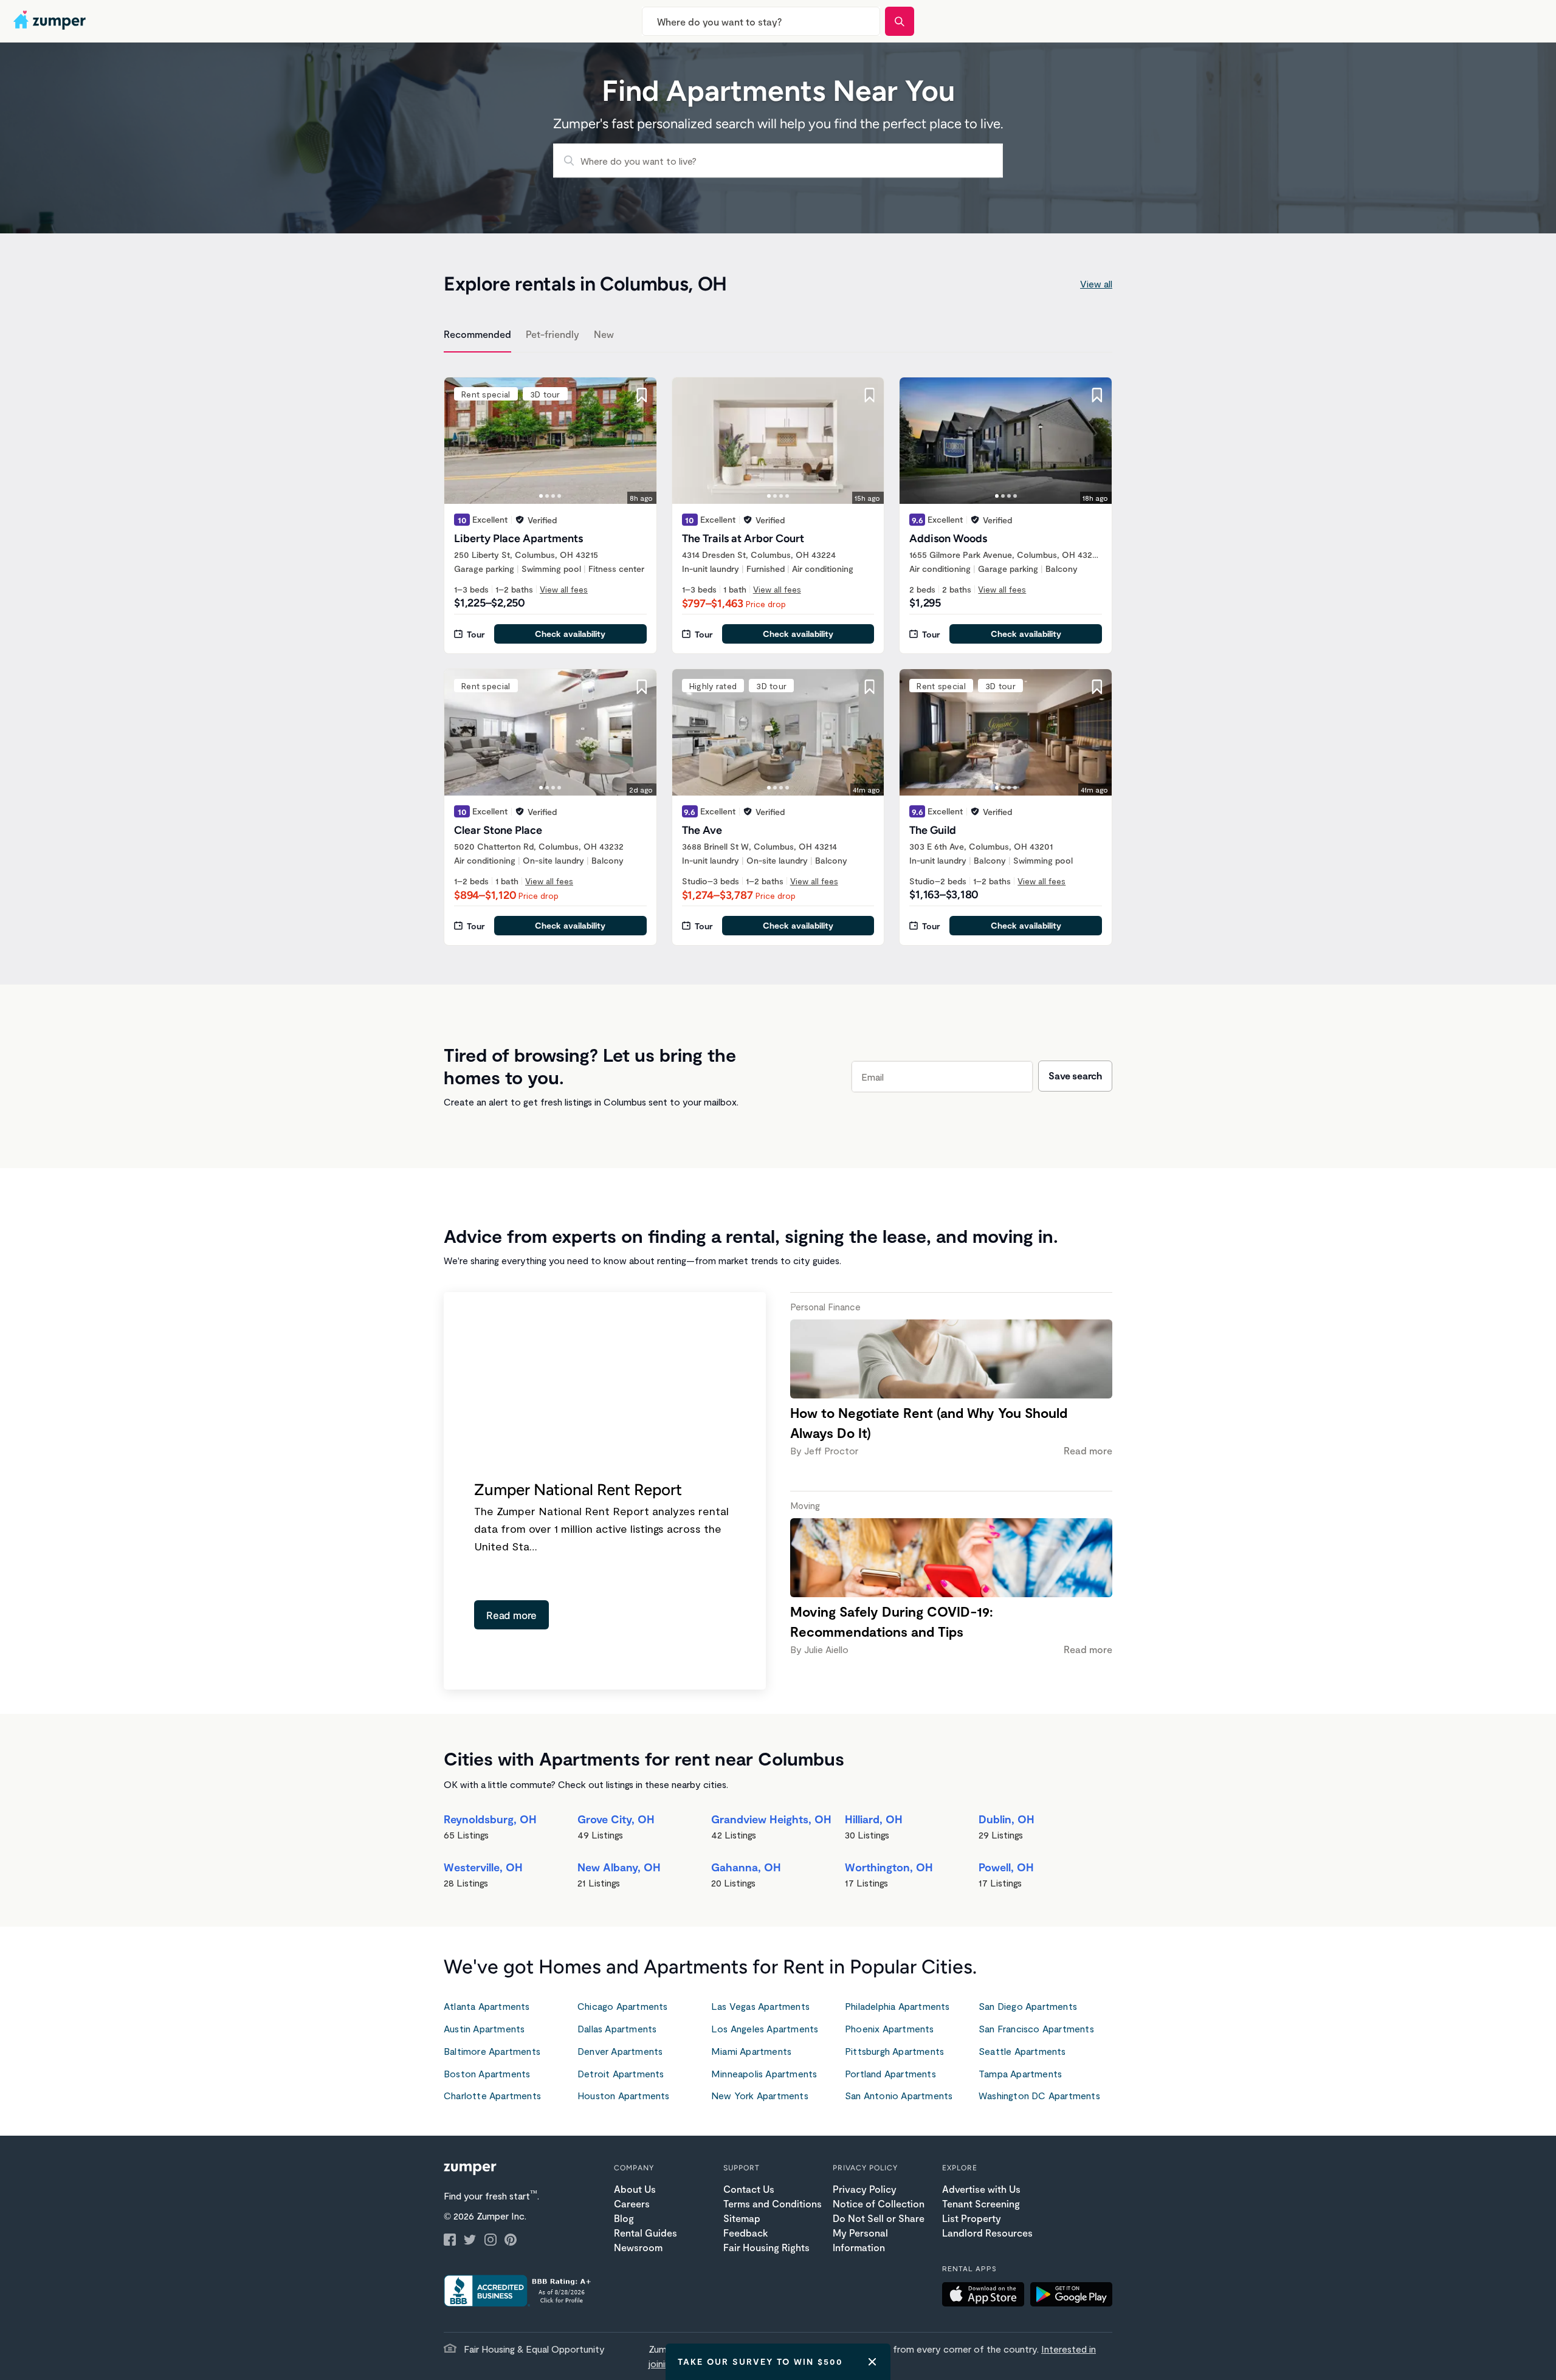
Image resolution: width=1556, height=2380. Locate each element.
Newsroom (638, 2247)
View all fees (564, 589)
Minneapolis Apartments (764, 2073)
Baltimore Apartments (492, 2051)
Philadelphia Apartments (897, 2006)
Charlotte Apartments (492, 2095)
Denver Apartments (620, 2051)
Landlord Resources (987, 2233)
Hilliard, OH (874, 1819)
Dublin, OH (1007, 1819)
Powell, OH (1006, 1867)
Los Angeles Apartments (765, 2028)
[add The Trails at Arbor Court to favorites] (869, 395)
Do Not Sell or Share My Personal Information (879, 2233)
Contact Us (749, 2189)
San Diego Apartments (1028, 2006)
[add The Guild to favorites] (1097, 687)
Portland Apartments (890, 2073)
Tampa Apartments (1020, 2073)
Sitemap (742, 2218)
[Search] (900, 21)
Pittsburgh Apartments (894, 2051)
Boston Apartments (487, 2073)
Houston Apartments (624, 2095)
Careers (632, 2203)
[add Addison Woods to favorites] (1097, 395)
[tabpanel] (778, 654)
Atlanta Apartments (487, 2006)
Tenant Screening (981, 2203)
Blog (624, 2218)
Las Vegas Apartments (760, 2006)
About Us (635, 2189)
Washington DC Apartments (1039, 2095)
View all (1096, 284)
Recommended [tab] (477, 334)
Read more (511, 1615)
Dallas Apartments (617, 2028)
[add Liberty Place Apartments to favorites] (642, 395)
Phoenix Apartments (890, 2028)
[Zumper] (51, 21)
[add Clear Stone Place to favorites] (642, 687)
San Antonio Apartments (899, 2095)
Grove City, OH (616, 1819)
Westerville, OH (483, 1867)
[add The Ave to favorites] (869, 687)
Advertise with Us (981, 2189)
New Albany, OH (619, 1867)
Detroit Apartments (621, 2073)
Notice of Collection (879, 2203)
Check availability (570, 634)
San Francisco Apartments (1036, 2028)
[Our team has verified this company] (520, 520)
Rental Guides (645, 2233)
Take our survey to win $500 (760, 2361)
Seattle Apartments (1022, 2051)
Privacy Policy (865, 2189)
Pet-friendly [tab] (553, 334)
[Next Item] (639, 441)
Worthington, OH (889, 1867)
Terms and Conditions (773, 2203)
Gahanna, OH (746, 1867)
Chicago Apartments (623, 2006)
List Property (972, 2218)
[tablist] (778, 336)
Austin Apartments (484, 2028)
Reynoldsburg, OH (490, 1819)
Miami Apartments (751, 2051)
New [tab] (604, 334)
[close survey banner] (872, 2362)
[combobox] (761, 21)
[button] (986, 2296)
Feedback (745, 2233)
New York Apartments (760, 2095)
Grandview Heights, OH (771, 1819)
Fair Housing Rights (766, 2247)
